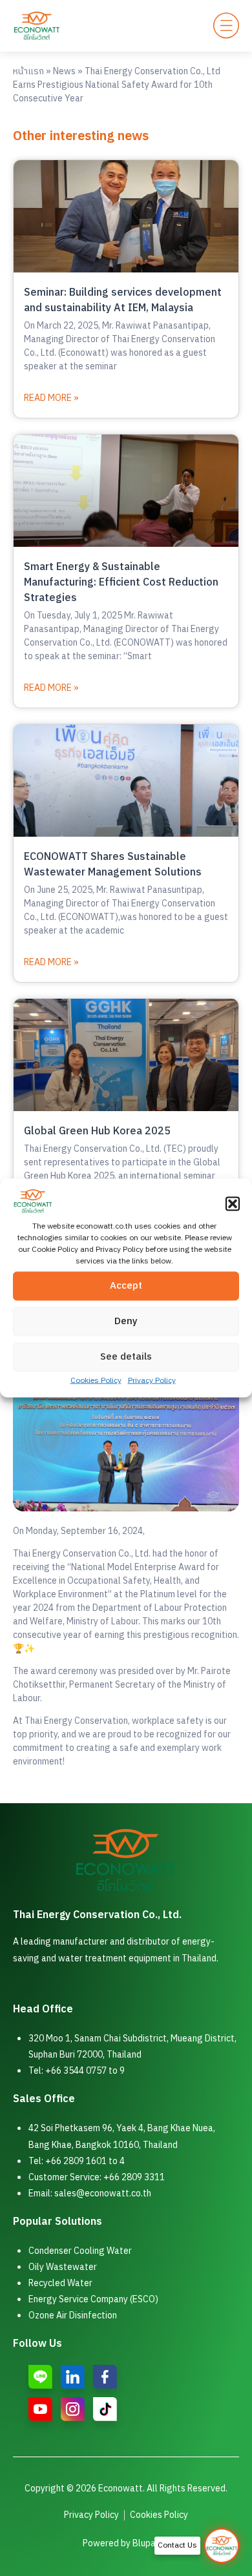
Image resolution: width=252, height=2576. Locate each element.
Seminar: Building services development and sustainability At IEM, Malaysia (123, 301)
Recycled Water (60, 2283)
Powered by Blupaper (126, 2543)
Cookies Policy (96, 1380)
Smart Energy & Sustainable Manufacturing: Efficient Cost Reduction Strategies (121, 583)
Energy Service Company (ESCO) (93, 2299)
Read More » (51, 398)
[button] (233, 1203)
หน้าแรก (28, 71)
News (64, 71)
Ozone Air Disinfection (73, 2315)
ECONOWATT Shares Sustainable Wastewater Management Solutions (113, 865)
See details (126, 1357)
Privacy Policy (152, 1380)
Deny (126, 1321)
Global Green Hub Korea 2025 (97, 1131)
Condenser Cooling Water (80, 2251)
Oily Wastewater (63, 2267)
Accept (126, 1286)
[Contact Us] (222, 2546)
